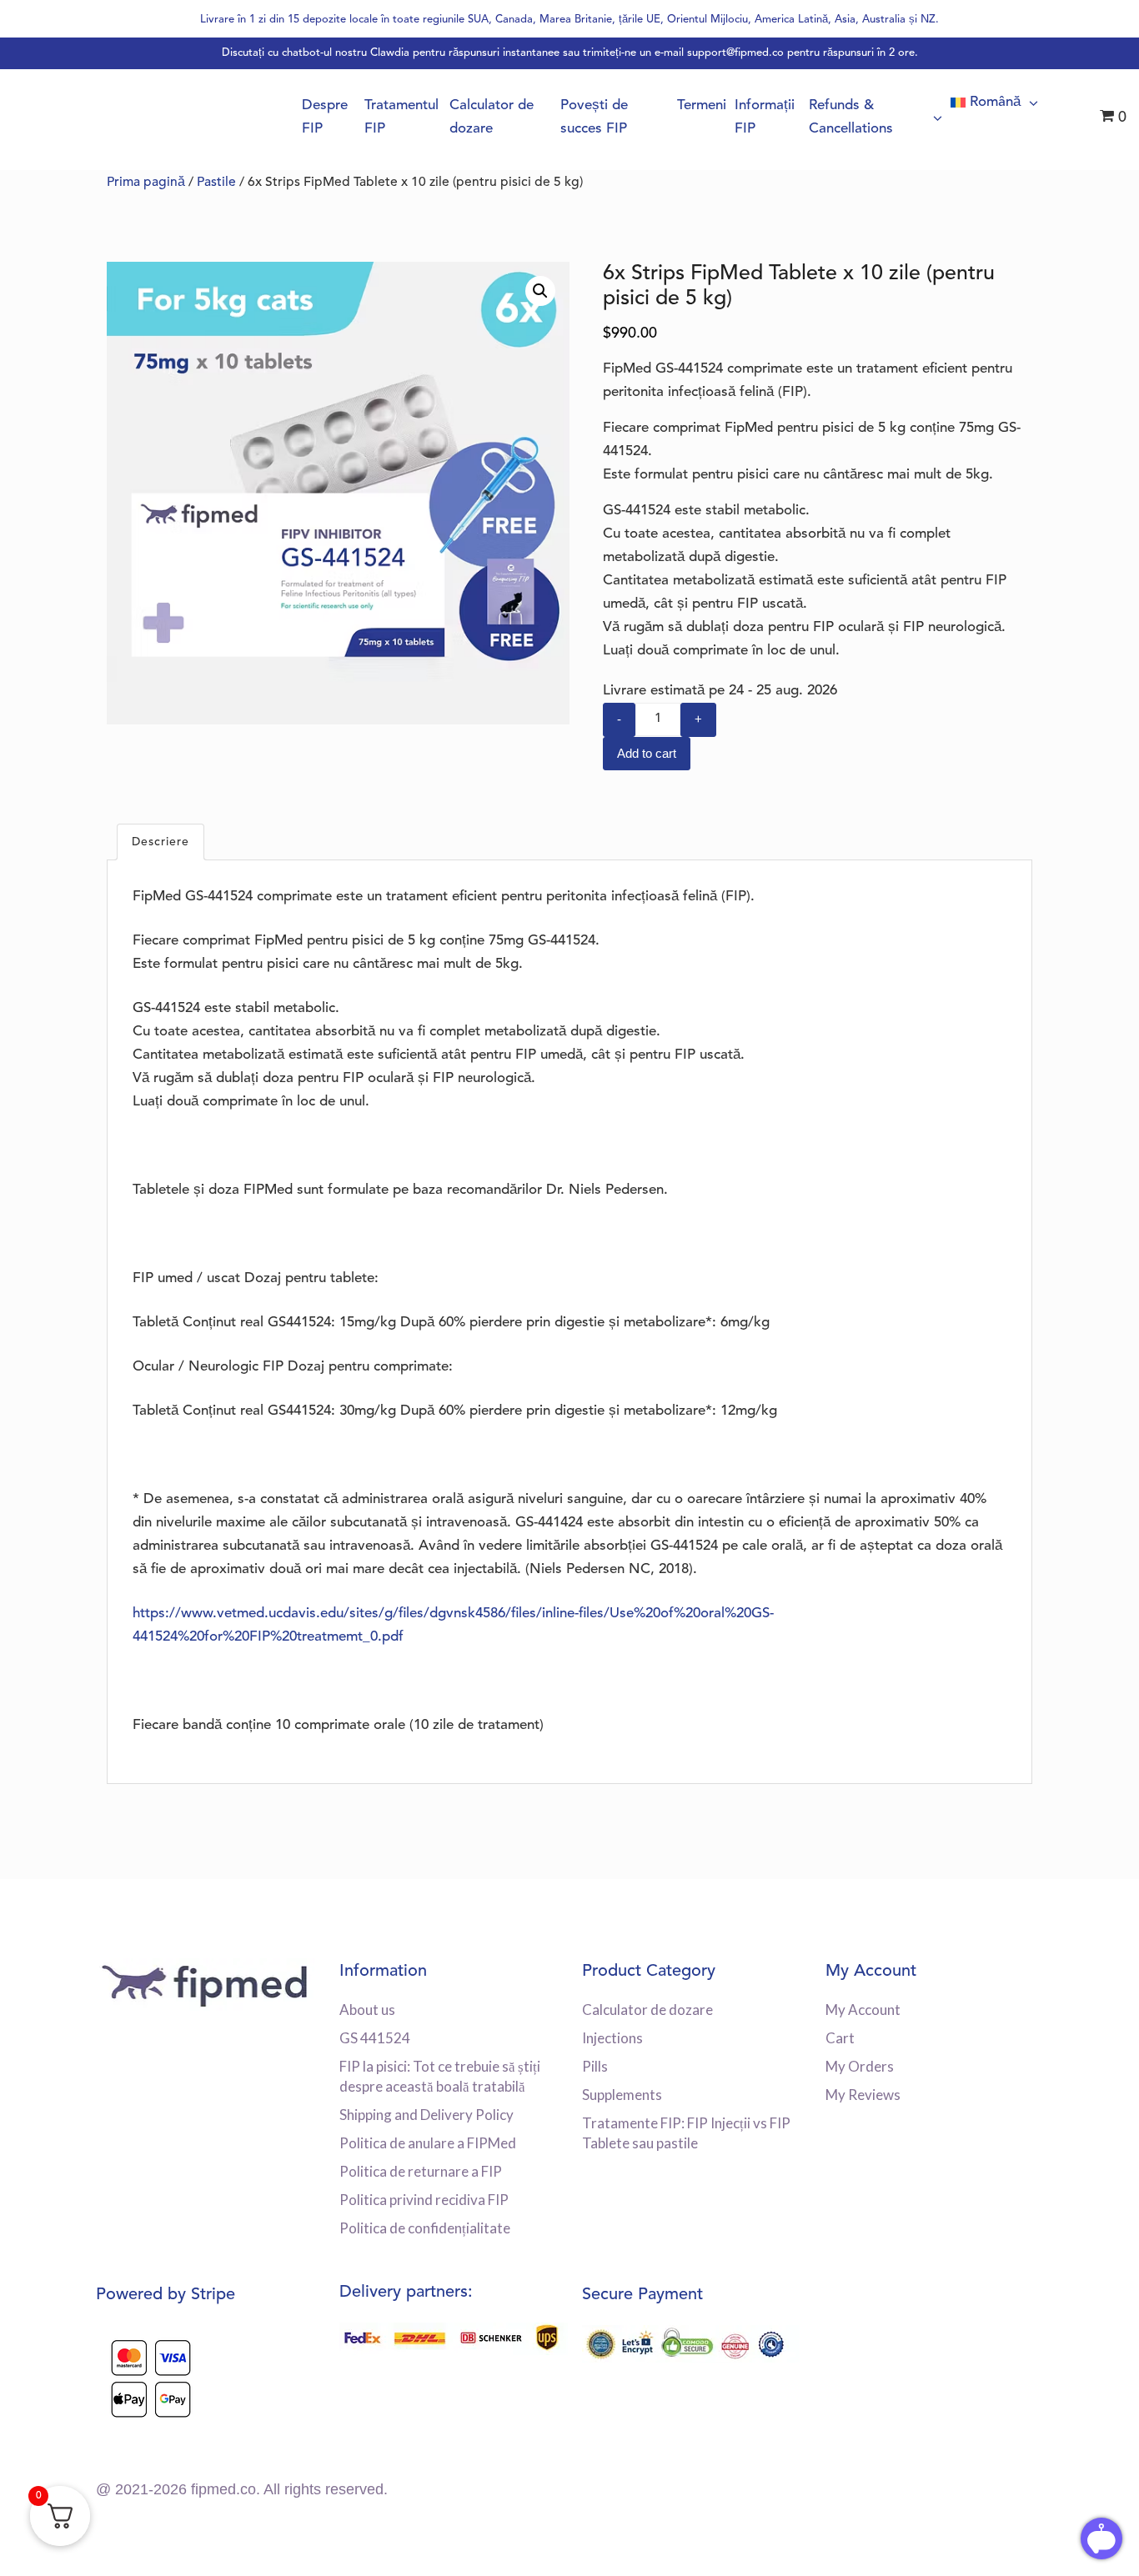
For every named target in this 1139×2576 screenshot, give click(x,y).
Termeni (702, 105)
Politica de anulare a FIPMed (428, 2143)
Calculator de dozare (492, 117)
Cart (840, 2038)
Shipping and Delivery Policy (426, 2115)
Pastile (216, 183)
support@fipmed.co (735, 53)
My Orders (860, 2066)
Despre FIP (325, 117)
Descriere (161, 842)
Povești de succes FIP (594, 117)
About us (367, 2010)
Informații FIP (765, 117)
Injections (612, 2038)
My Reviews (863, 2095)
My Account (863, 2010)
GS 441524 (375, 2038)
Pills (595, 2066)
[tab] (161, 842)
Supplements (622, 2095)
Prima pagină (146, 183)
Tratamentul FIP (401, 117)
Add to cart (647, 753)
